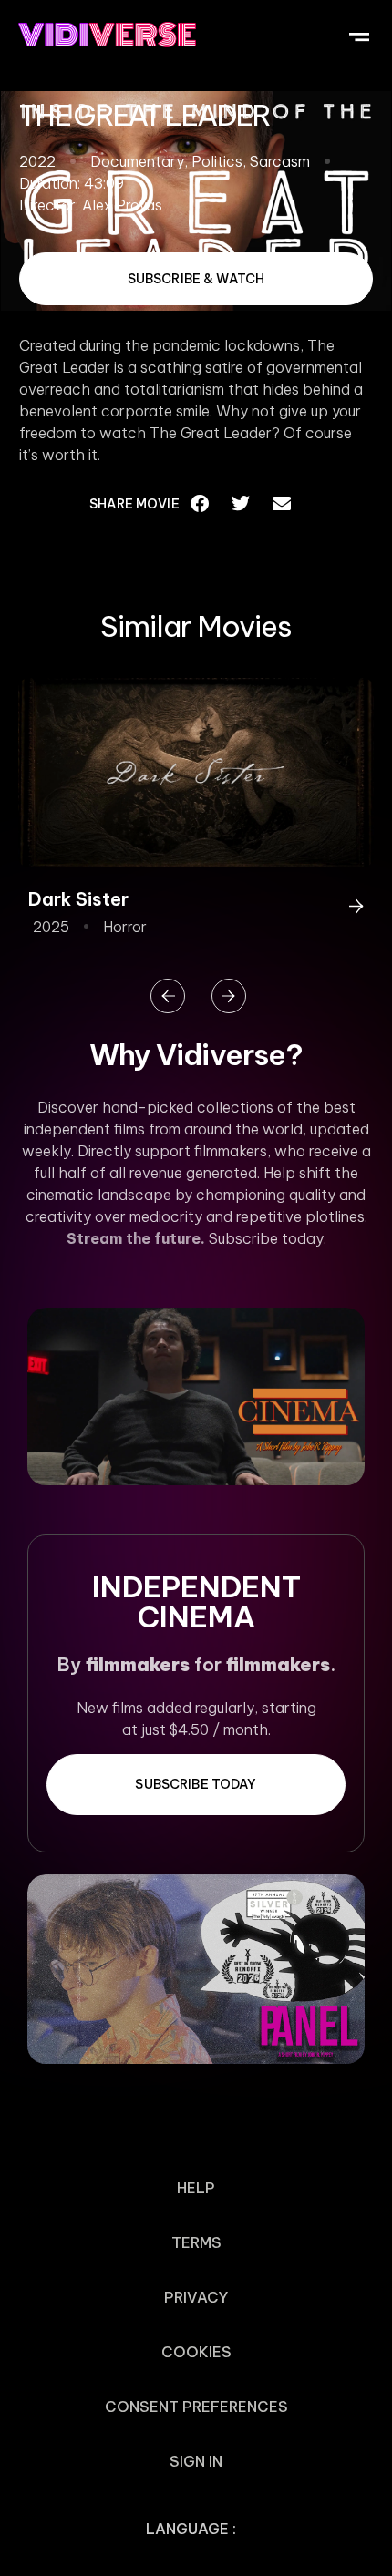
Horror (125, 927)
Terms (196, 2242)
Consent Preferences (196, 2407)
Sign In (196, 2461)
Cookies (196, 2352)
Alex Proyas (122, 205)
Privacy (196, 2297)
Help (196, 2188)
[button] (359, 34)
